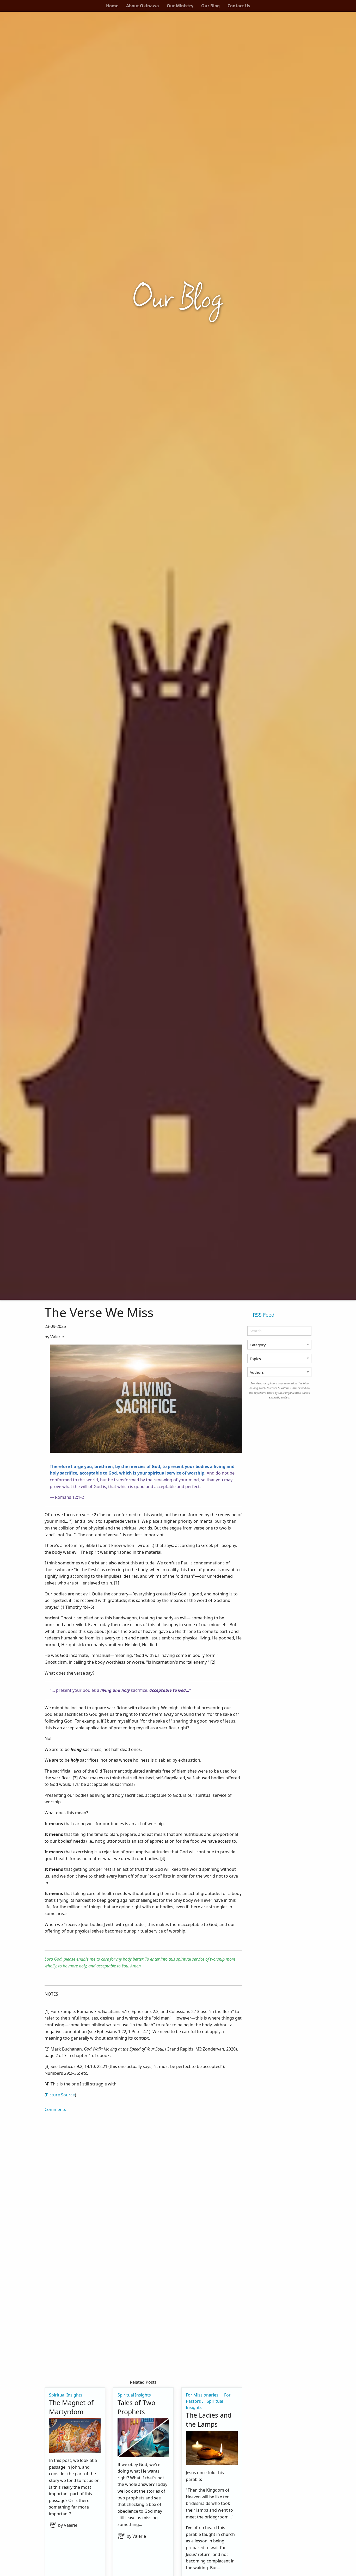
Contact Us (239, 6)
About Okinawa (143, 6)
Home (112, 6)
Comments (55, 2109)
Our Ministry (180, 6)
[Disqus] (143, 2178)
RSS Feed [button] (264, 1315)
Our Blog (210, 6)
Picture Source (60, 2095)
